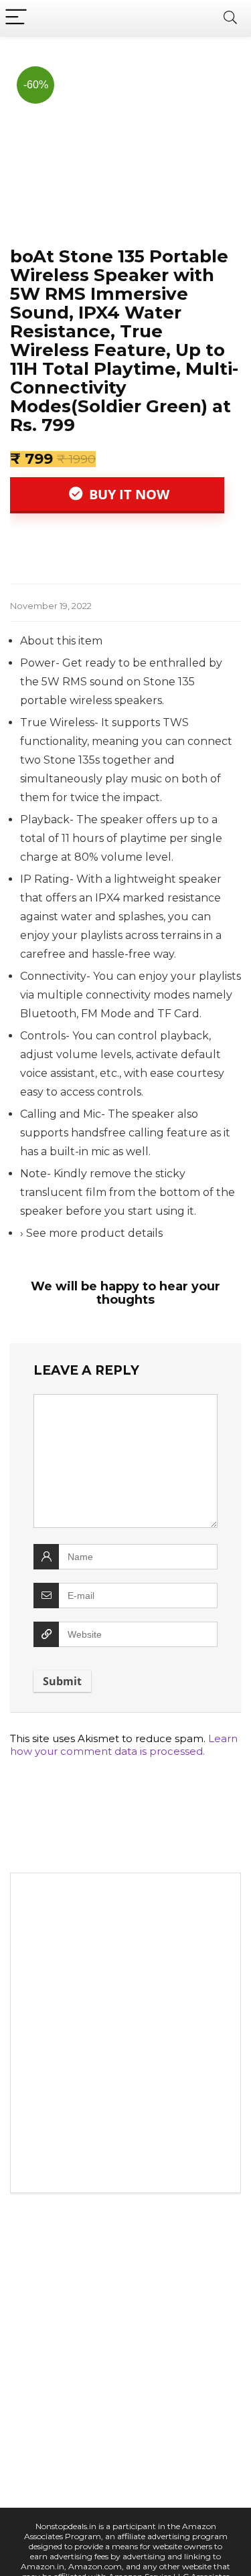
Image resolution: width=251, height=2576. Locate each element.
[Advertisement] (125, 2036)
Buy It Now (128, 494)
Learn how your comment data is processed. (124, 1745)
